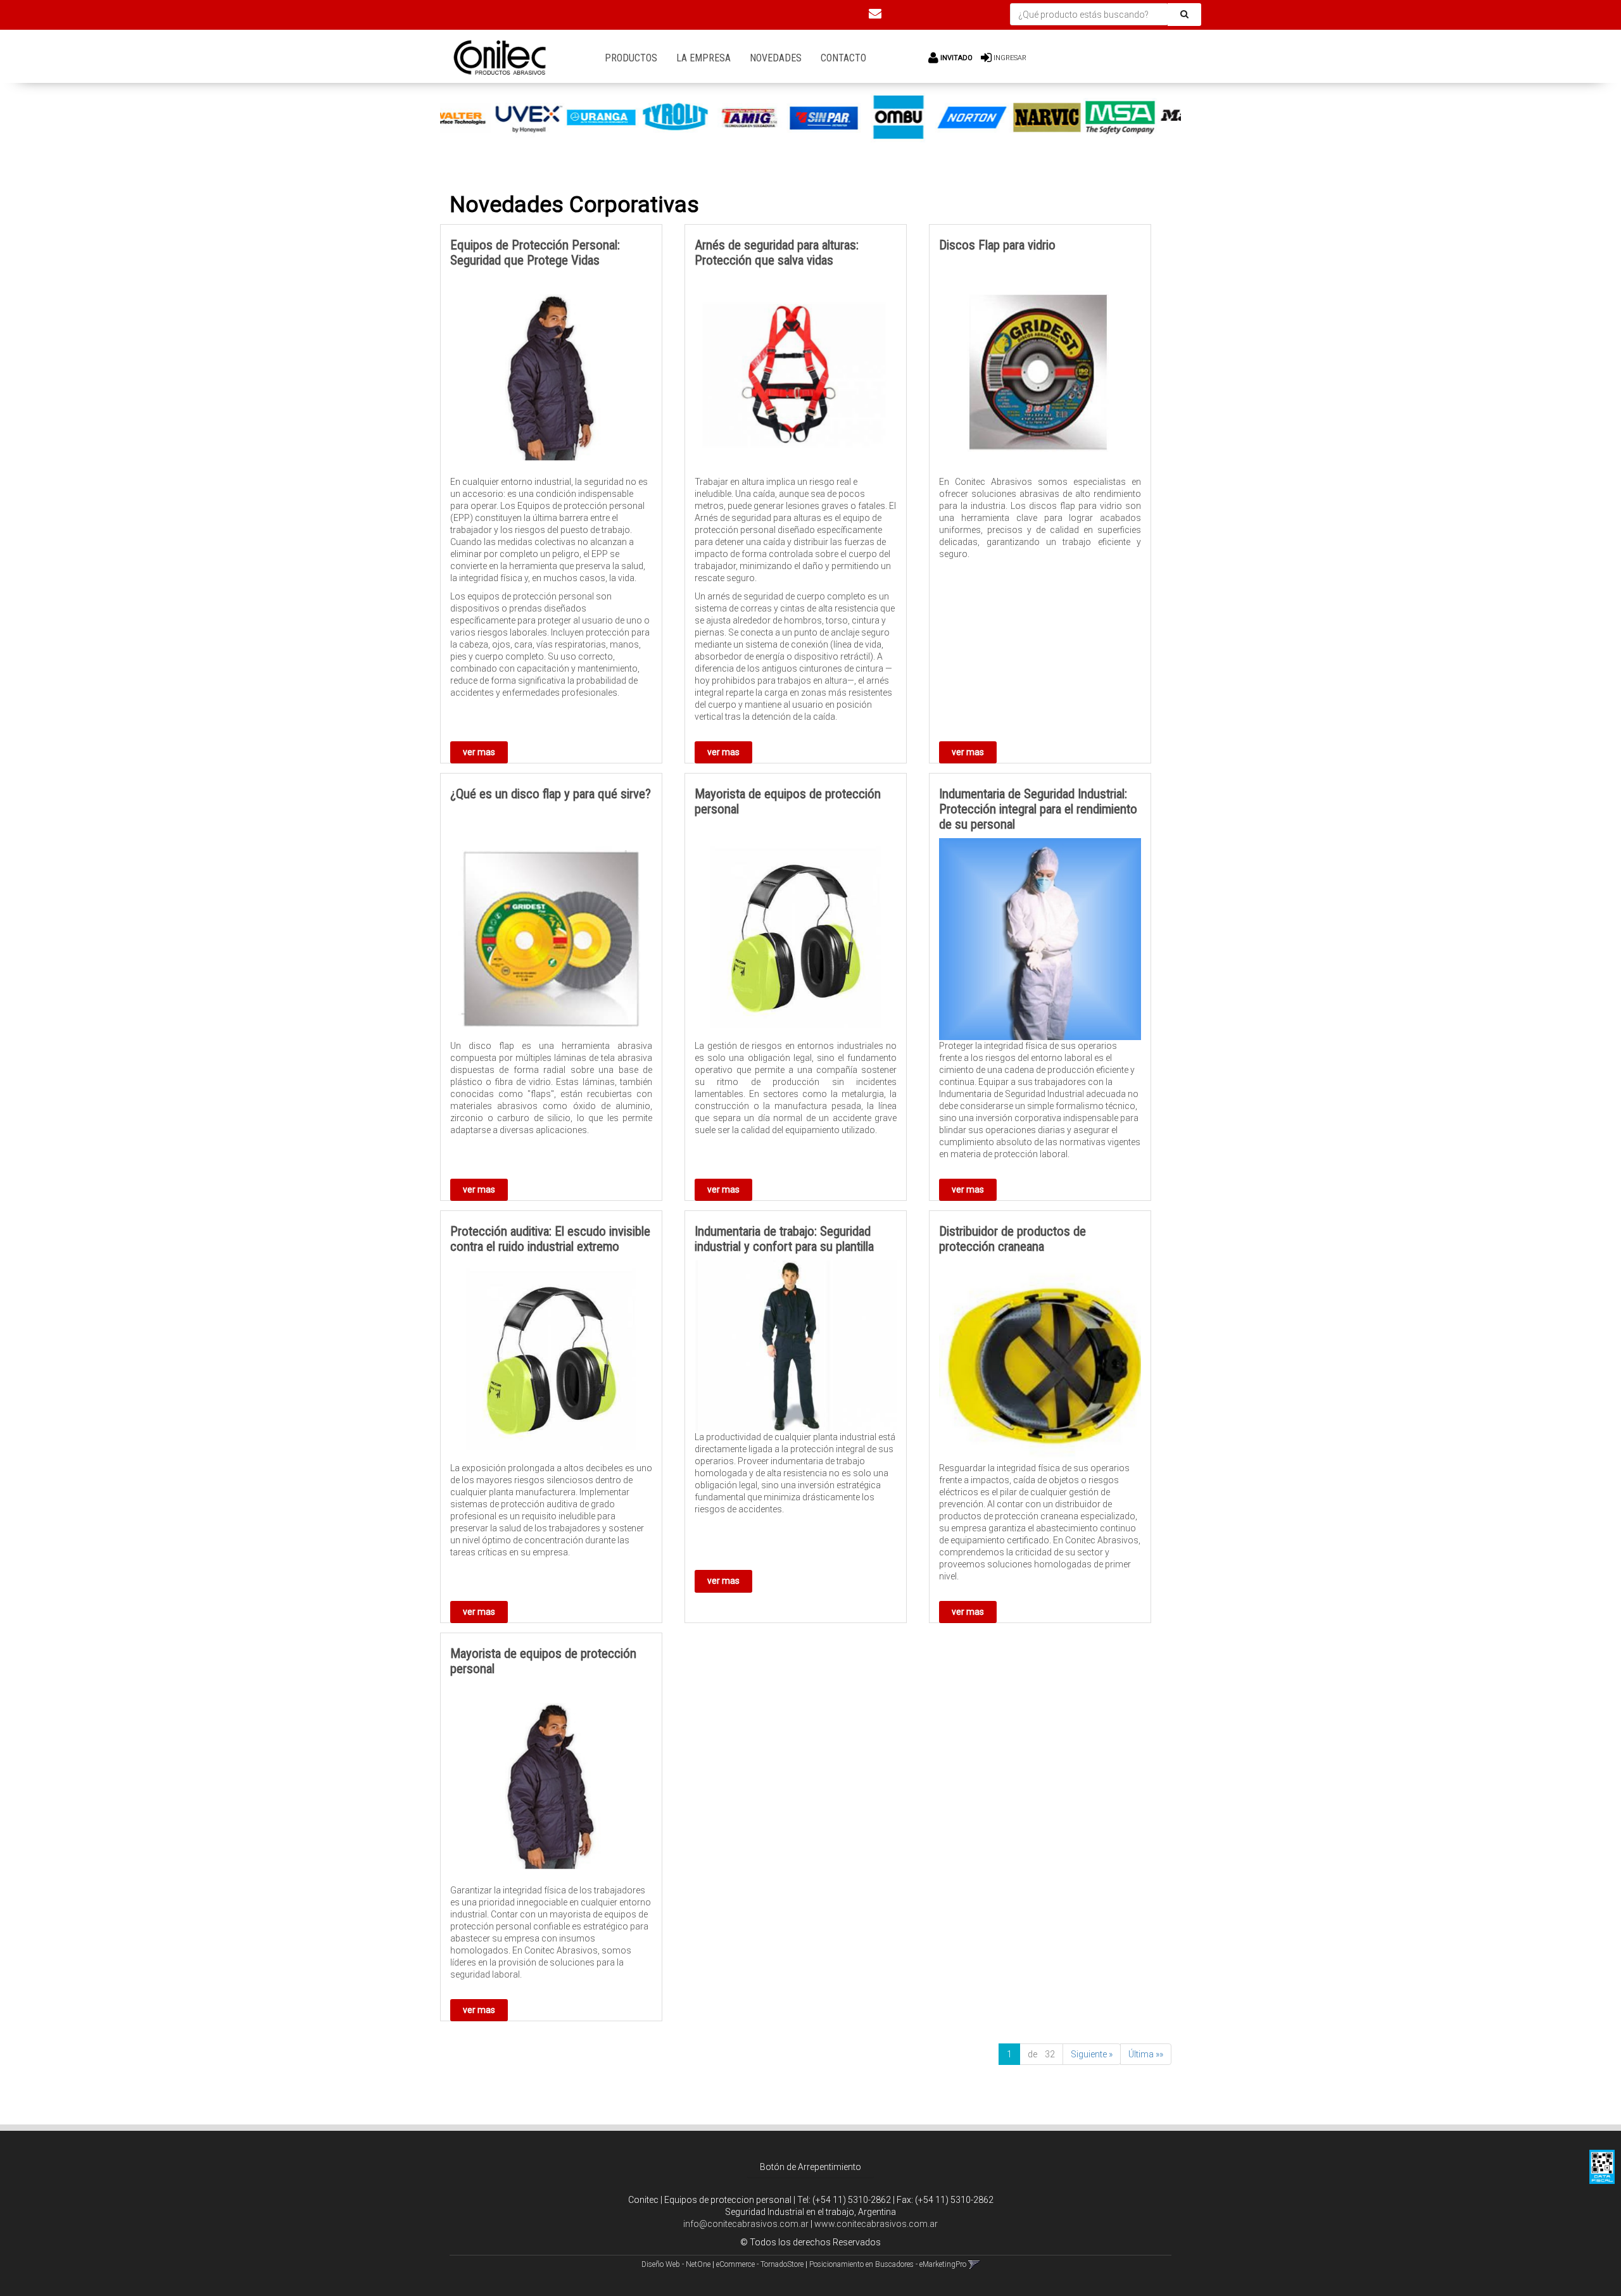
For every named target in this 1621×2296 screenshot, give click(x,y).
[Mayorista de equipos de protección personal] (796, 939)
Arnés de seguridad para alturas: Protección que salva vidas (777, 253)
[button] (875, 13)
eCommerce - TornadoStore (760, 2264)
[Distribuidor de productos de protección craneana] (1040, 1361)
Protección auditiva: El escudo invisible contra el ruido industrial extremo (550, 1239)
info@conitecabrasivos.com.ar (746, 2224)
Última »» (1146, 2054)
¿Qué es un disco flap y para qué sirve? (551, 794)
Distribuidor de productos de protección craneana (1012, 1239)
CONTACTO (843, 58)
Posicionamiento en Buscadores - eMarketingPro (888, 2264)
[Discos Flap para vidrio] (1040, 375)
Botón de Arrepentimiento (810, 2167)
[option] (477, 118)
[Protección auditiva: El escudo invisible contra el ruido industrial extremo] (551, 1361)
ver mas (479, 752)
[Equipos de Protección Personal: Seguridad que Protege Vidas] (551, 375)
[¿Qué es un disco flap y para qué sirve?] (551, 939)
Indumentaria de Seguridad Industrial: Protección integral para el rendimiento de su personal (1038, 809)
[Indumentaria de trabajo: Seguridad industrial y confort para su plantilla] (796, 1346)
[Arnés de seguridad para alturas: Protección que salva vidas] (796, 375)
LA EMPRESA (703, 58)
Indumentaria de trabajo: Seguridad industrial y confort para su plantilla (784, 1239)
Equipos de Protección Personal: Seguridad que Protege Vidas (535, 253)
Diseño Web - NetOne (676, 2264)
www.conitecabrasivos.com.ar (876, 2224)
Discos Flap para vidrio (997, 245)
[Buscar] (1184, 15)
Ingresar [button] (1010, 58)
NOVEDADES (776, 58)
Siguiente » (1092, 2054)
